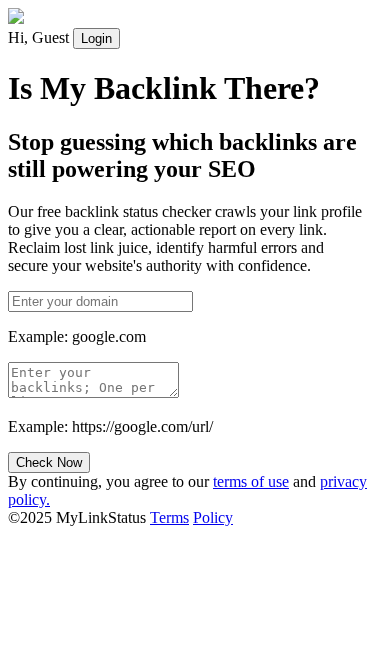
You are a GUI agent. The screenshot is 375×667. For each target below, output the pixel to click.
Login (96, 38)
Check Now (49, 462)
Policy (213, 517)
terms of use (251, 481)
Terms (169, 517)
